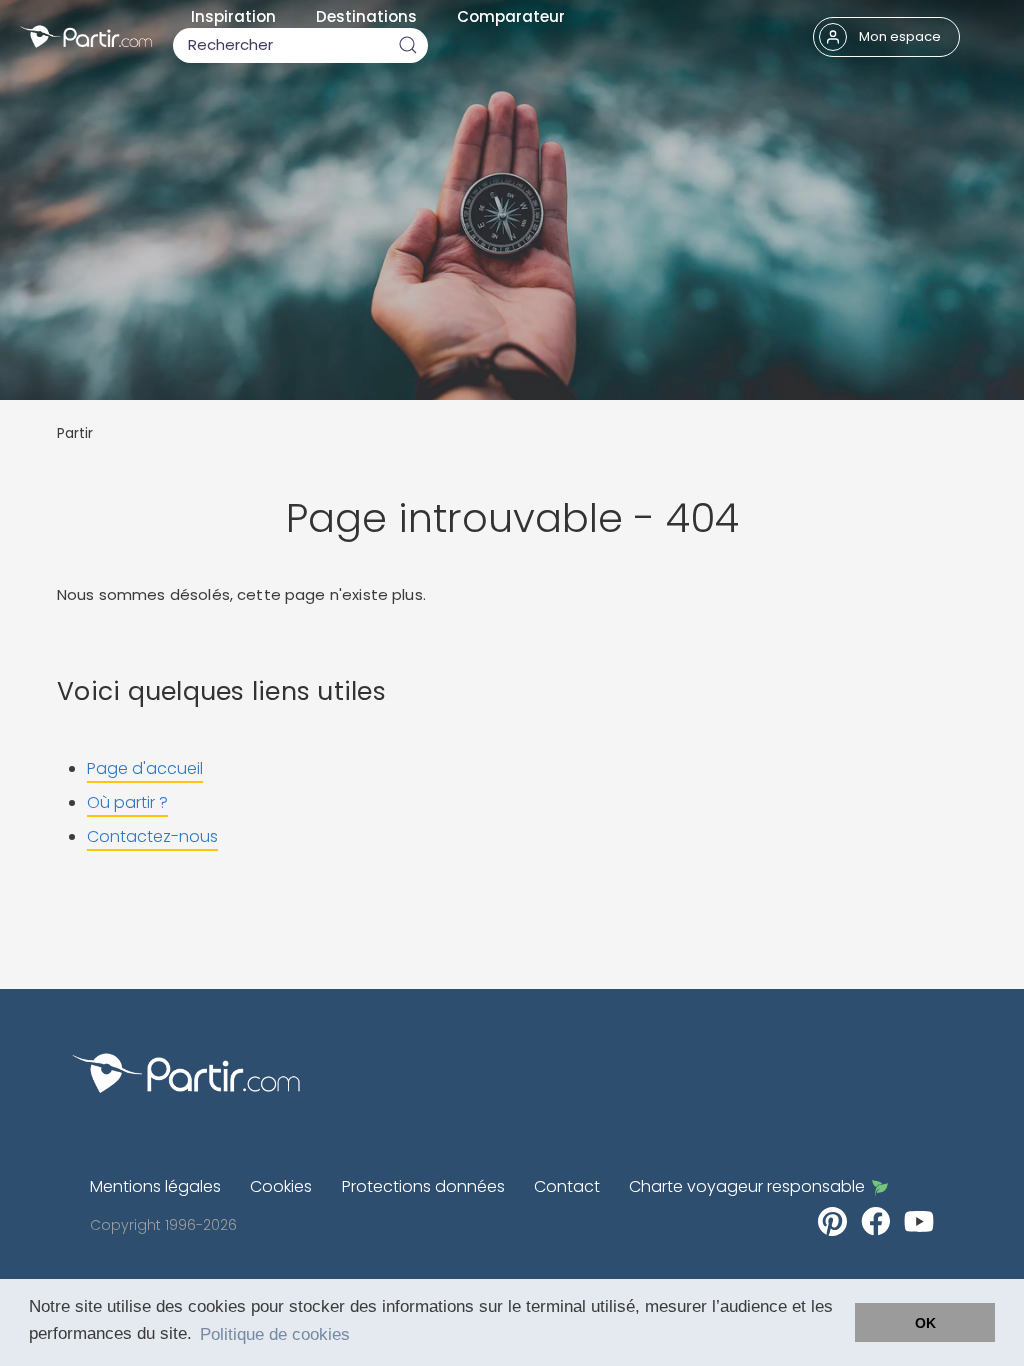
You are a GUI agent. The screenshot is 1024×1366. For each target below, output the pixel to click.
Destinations (366, 16)
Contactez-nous (152, 836)
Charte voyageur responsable (747, 1186)
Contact (567, 1186)
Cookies (281, 1186)
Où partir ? (127, 802)
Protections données (423, 1186)
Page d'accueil (145, 768)
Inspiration (233, 16)
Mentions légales (155, 1186)
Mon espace (900, 36)
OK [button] (925, 1323)
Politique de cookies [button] (275, 1334)
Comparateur (511, 16)
